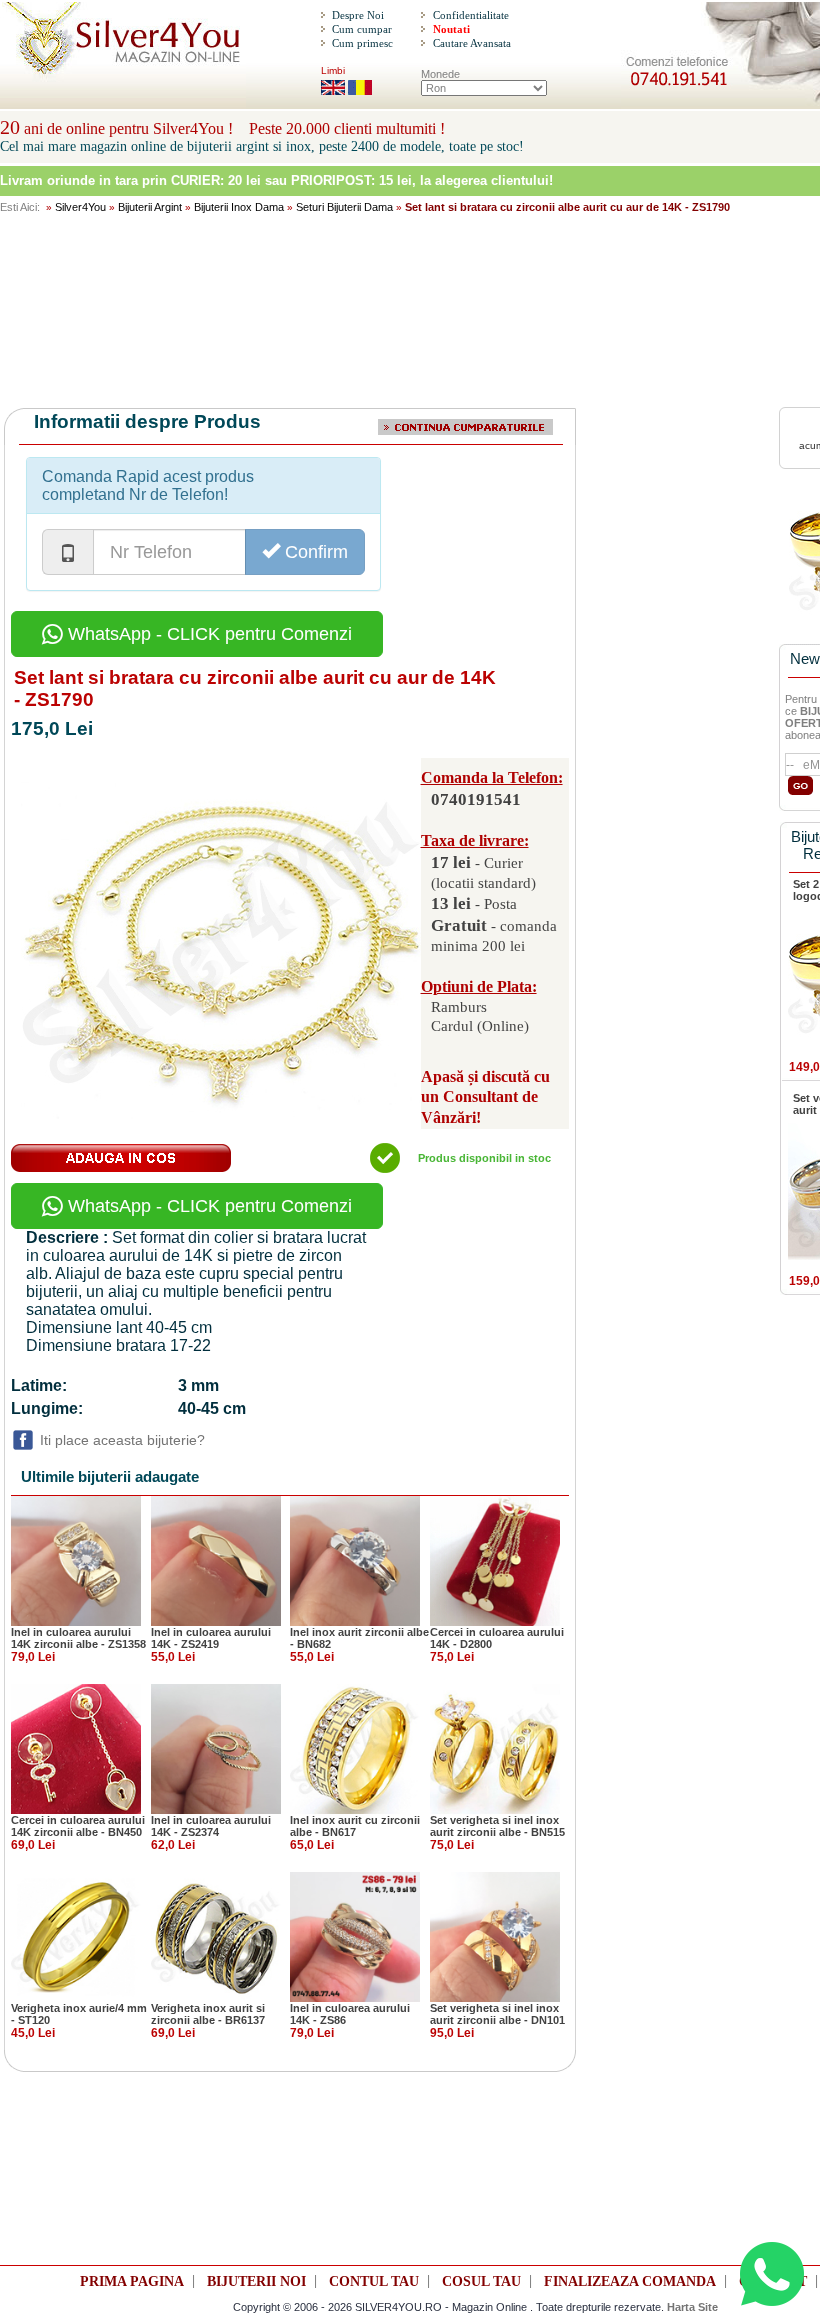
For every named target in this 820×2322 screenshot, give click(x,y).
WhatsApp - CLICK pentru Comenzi (207, 634)
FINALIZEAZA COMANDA (630, 2281)
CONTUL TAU (374, 2281)
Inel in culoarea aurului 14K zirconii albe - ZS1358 (78, 1638)
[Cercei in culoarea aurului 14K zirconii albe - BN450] (76, 1748)
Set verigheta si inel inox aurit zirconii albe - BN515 (497, 1826)
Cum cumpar (362, 29)
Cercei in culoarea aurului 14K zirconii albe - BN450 (78, 1826)
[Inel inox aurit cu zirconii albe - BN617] (355, 1748)
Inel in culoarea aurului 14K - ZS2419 (211, 1638)
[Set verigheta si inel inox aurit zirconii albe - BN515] (495, 1748)
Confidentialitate (471, 15)
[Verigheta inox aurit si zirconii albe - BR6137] (216, 1936)
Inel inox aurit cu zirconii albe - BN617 (355, 1826)
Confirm (314, 552)
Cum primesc (362, 43)
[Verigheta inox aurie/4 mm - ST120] (76, 1936)
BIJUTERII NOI (256, 2281)
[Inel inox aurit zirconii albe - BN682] (355, 1560)
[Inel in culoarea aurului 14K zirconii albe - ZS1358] (76, 1560)
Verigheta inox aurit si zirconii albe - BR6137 (208, 2014)
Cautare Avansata (472, 43)
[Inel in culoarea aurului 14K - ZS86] (355, 1936)
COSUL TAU (481, 2281)
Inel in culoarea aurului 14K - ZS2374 (211, 1826)
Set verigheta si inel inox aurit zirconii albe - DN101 (497, 2014)
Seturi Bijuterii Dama (344, 207)
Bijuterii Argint (150, 207)
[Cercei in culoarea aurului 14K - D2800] (495, 1560)
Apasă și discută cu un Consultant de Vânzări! (485, 1097)
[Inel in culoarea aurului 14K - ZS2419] (216, 1560)
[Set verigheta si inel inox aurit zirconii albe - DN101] (495, 1936)
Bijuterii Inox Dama (239, 207)
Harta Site (692, 2307)
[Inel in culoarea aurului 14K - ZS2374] (216, 1748)
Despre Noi (358, 15)
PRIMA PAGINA (132, 2281)
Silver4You (80, 207)
